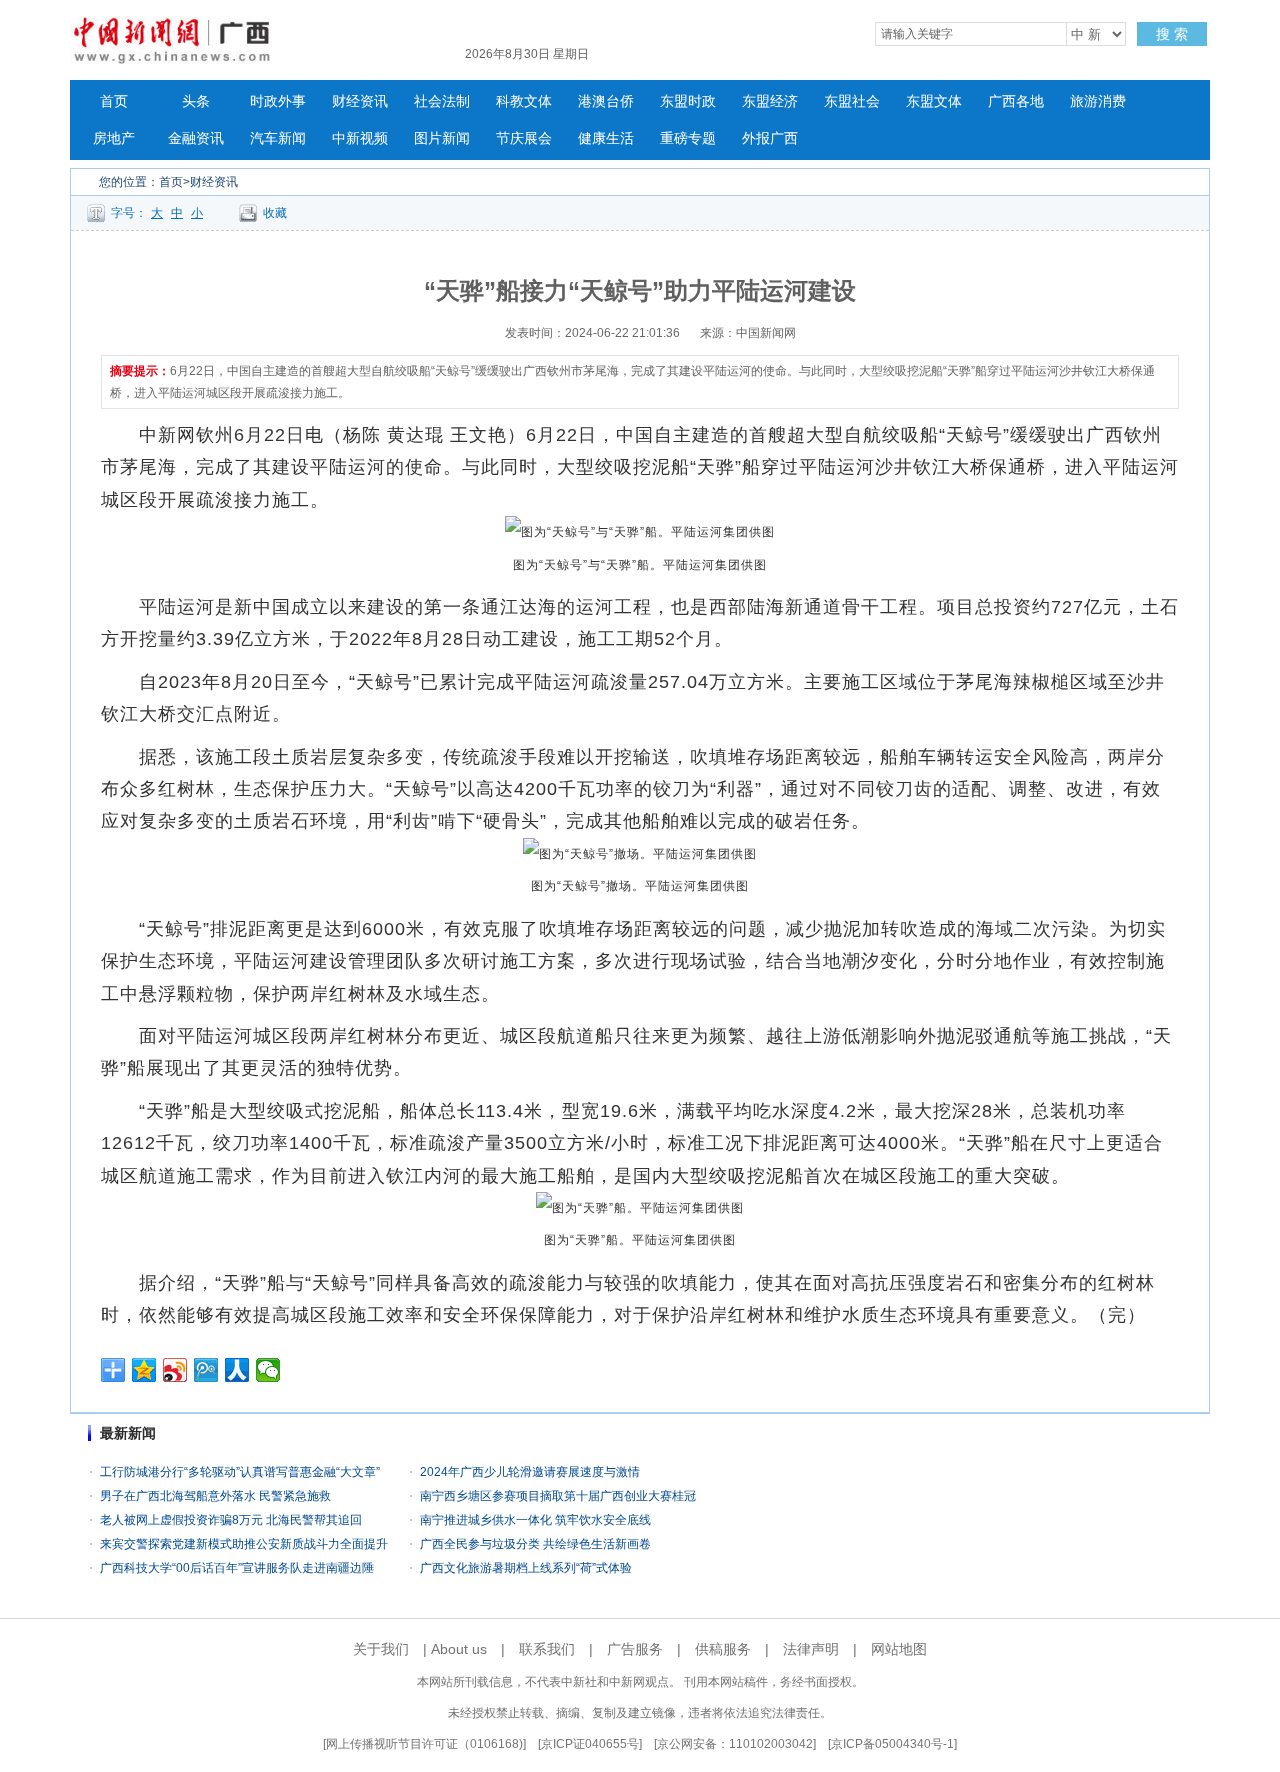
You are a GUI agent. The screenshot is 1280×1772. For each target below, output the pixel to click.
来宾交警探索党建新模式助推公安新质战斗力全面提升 (244, 1544)
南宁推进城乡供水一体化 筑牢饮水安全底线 (535, 1520)
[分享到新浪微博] (175, 1370)
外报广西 (770, 138)
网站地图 (899, 1649)
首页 (114, 101)
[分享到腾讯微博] (206, 1370)
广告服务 (635, 1649)
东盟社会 (852, 101)
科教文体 (524, 101)
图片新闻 (442, 138)
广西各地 (1016, 101)
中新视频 (360, 138)
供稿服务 (723, 1649)
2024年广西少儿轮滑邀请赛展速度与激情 (530, 1472)
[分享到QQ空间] (144, 1370)
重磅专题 (688, 138)
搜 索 (1172, 34)
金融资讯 (196, 138)
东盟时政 (688, 101)
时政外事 (278, 101)
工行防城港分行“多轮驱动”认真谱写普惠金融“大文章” (240, 1472)
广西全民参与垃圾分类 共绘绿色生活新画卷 (535, 1544)
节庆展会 (524, 138)
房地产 (114, 138)
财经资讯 (360, 101)
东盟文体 (934, 101)
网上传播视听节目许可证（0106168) (424, 1744)
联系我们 (547, 1649)
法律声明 (811, 1649)
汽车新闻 (278, 138)
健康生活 (606, 138)
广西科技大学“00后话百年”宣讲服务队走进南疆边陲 (237, 1568)
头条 (196, 101)
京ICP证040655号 (590, 1744)
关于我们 (381, 1649)
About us (459, 1649)
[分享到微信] (268, 1370)
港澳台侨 (606, 101)
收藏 (275, 213)
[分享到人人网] (237, 1370)
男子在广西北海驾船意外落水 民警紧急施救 (215, 1496)
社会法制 (442, 101)
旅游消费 (1098, 101)
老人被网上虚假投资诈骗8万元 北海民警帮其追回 (231, 1520)
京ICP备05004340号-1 (892, 1744)
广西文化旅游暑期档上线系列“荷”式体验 (526, 1568)
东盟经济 (770, 101)
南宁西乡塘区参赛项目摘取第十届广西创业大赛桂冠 (558, 1496)
